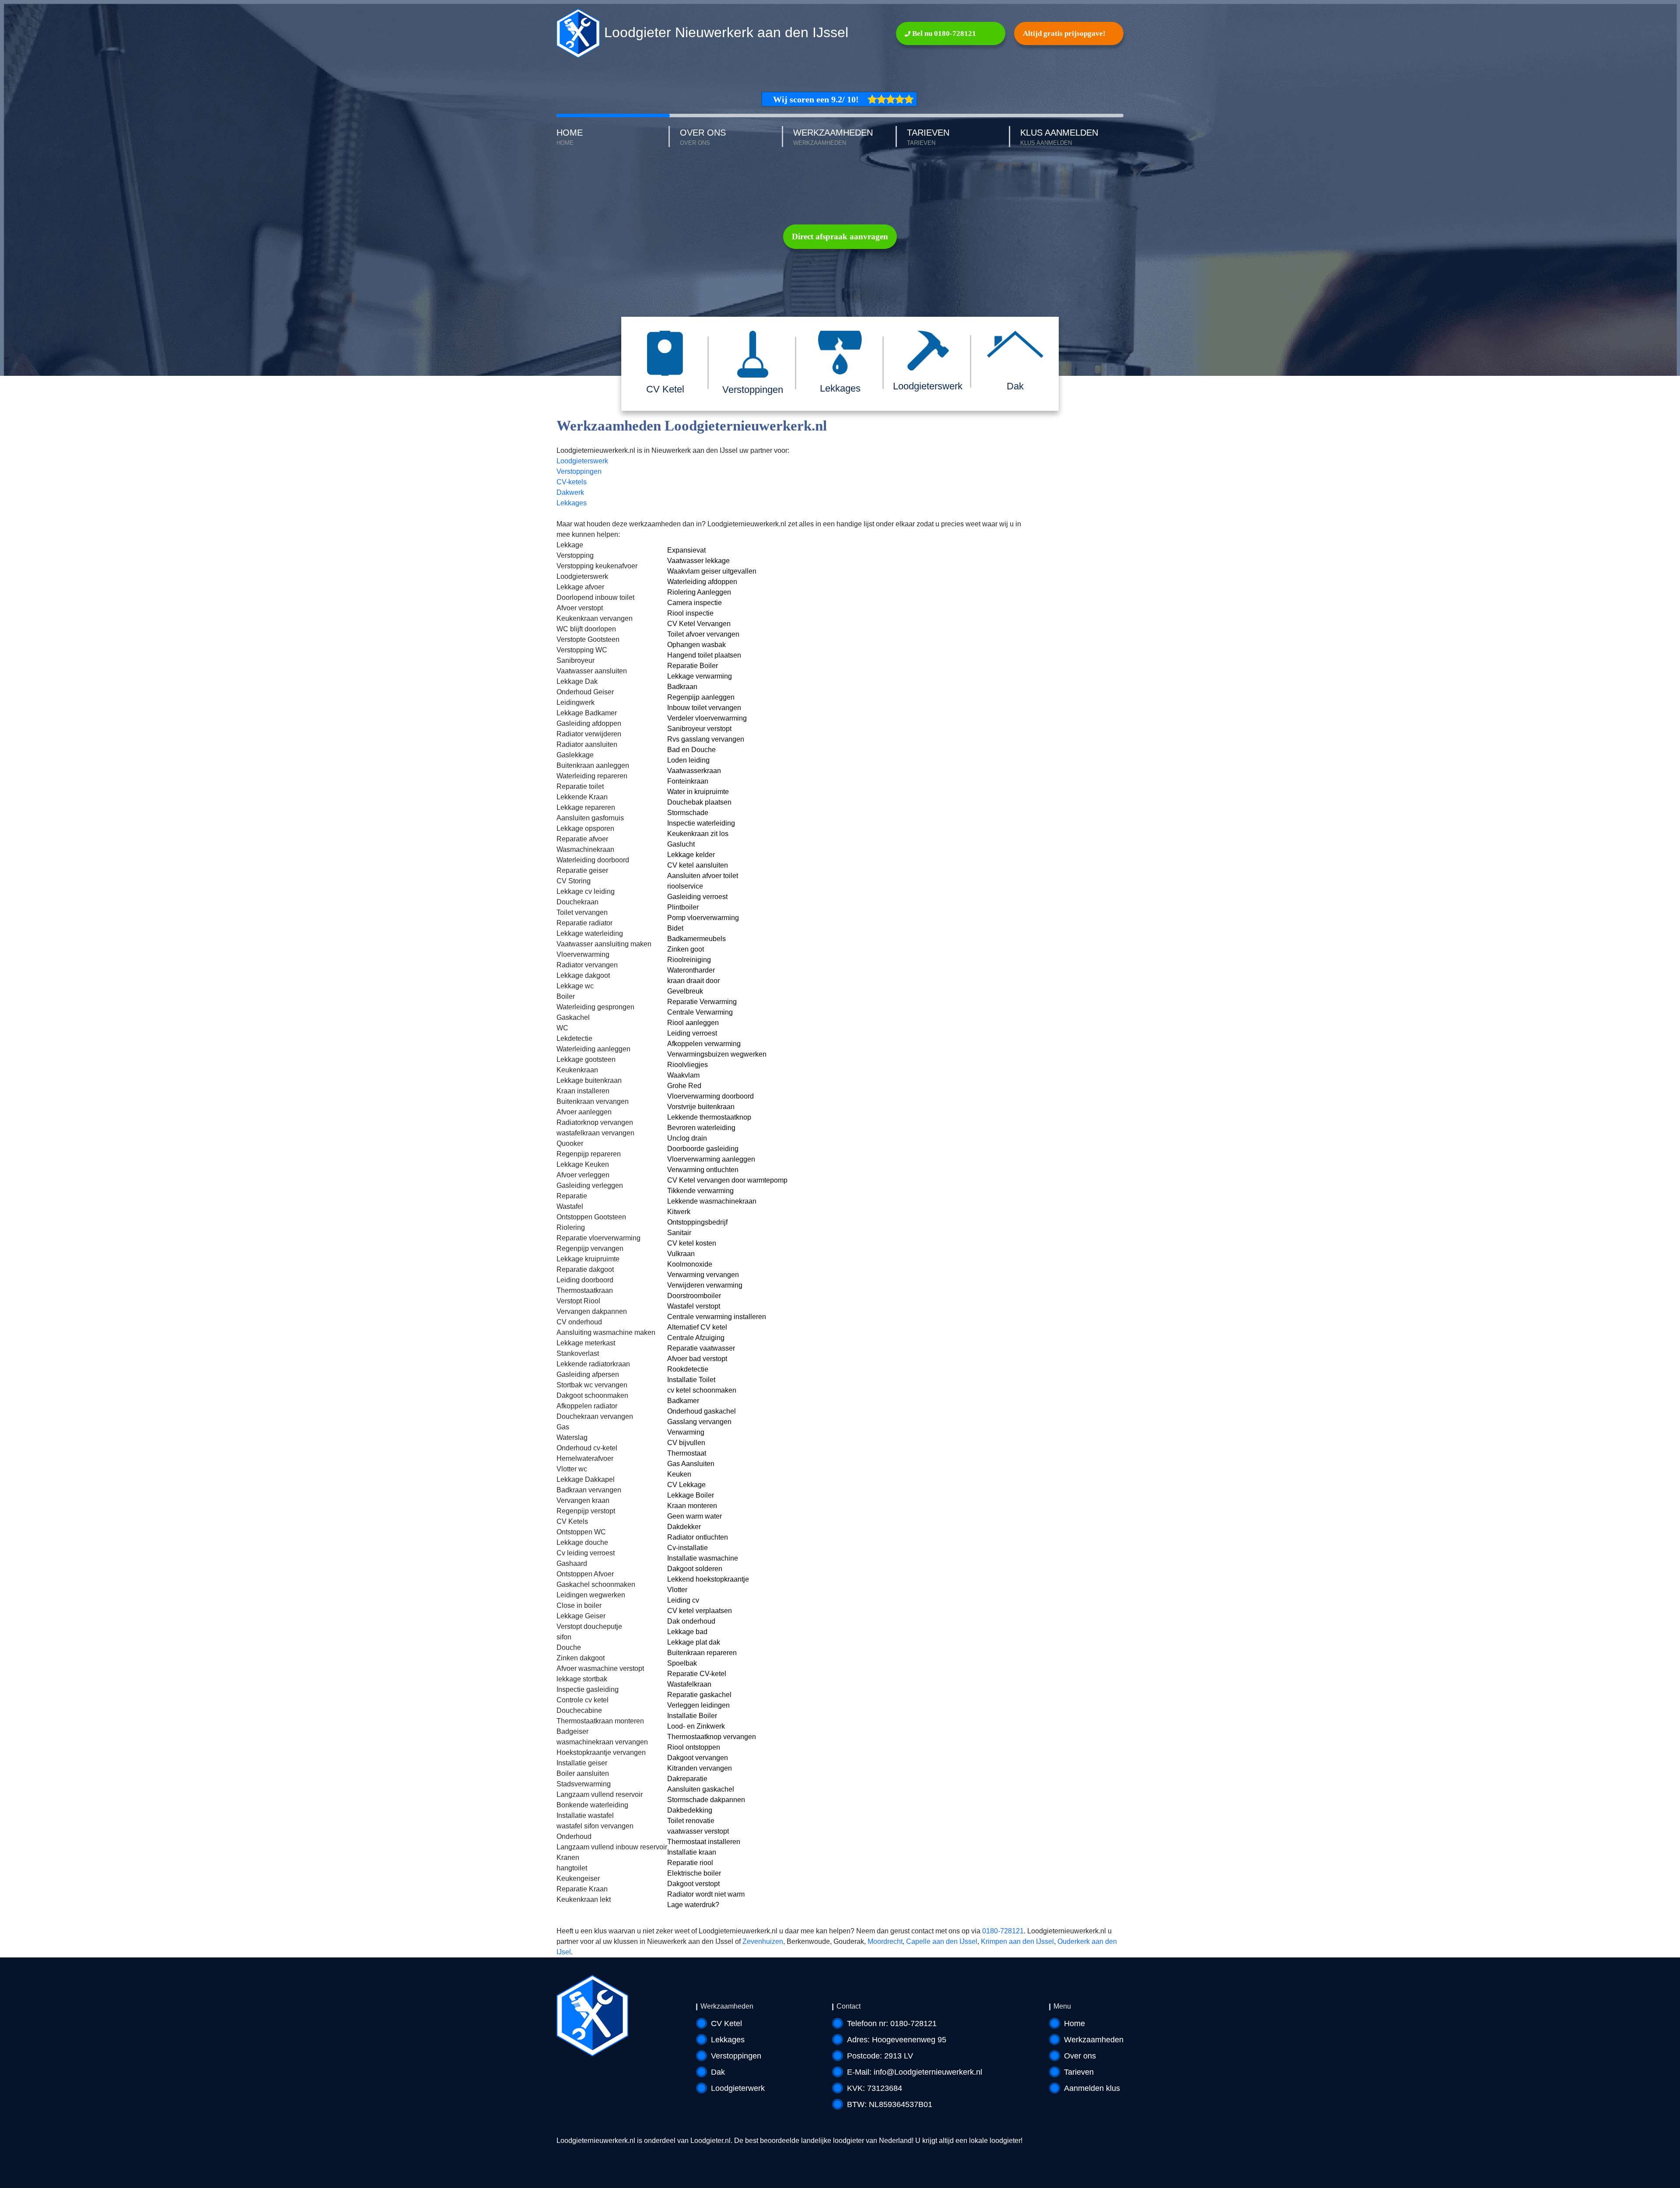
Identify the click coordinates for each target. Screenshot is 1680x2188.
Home (1074, 2023)
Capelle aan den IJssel (942, 1941)
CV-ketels (572, 482)
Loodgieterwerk (738, 2088)
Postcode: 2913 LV (880, 2056)
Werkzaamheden (1094, 2040)
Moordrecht (885, 1941)
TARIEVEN (928, 137)
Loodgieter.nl (710, 2141)
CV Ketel (726, 2023)
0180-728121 (1003, 1931)
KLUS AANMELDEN (1059, 137)
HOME (570, 137)
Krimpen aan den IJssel (1017, 1941)
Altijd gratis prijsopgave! (1064, 33)
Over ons (1080, 2056)
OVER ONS (703, 137)
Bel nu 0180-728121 (943, 33)
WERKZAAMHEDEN (833, 137)
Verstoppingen (579, 471)
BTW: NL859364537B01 (890, 2104)
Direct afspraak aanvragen (840, 236)
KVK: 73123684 (875, 2088)
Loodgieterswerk (582, 461)
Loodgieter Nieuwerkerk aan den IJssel (724, 32)
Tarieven (1079, 2072)
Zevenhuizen (763, 1941)
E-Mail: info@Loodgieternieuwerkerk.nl (915, 2072)
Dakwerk (570, 492)
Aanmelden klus (1092, 2088)
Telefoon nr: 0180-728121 (892, 2023)
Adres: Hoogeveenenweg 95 (897, 2040)
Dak (718, 2072)
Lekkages (572, 503)
